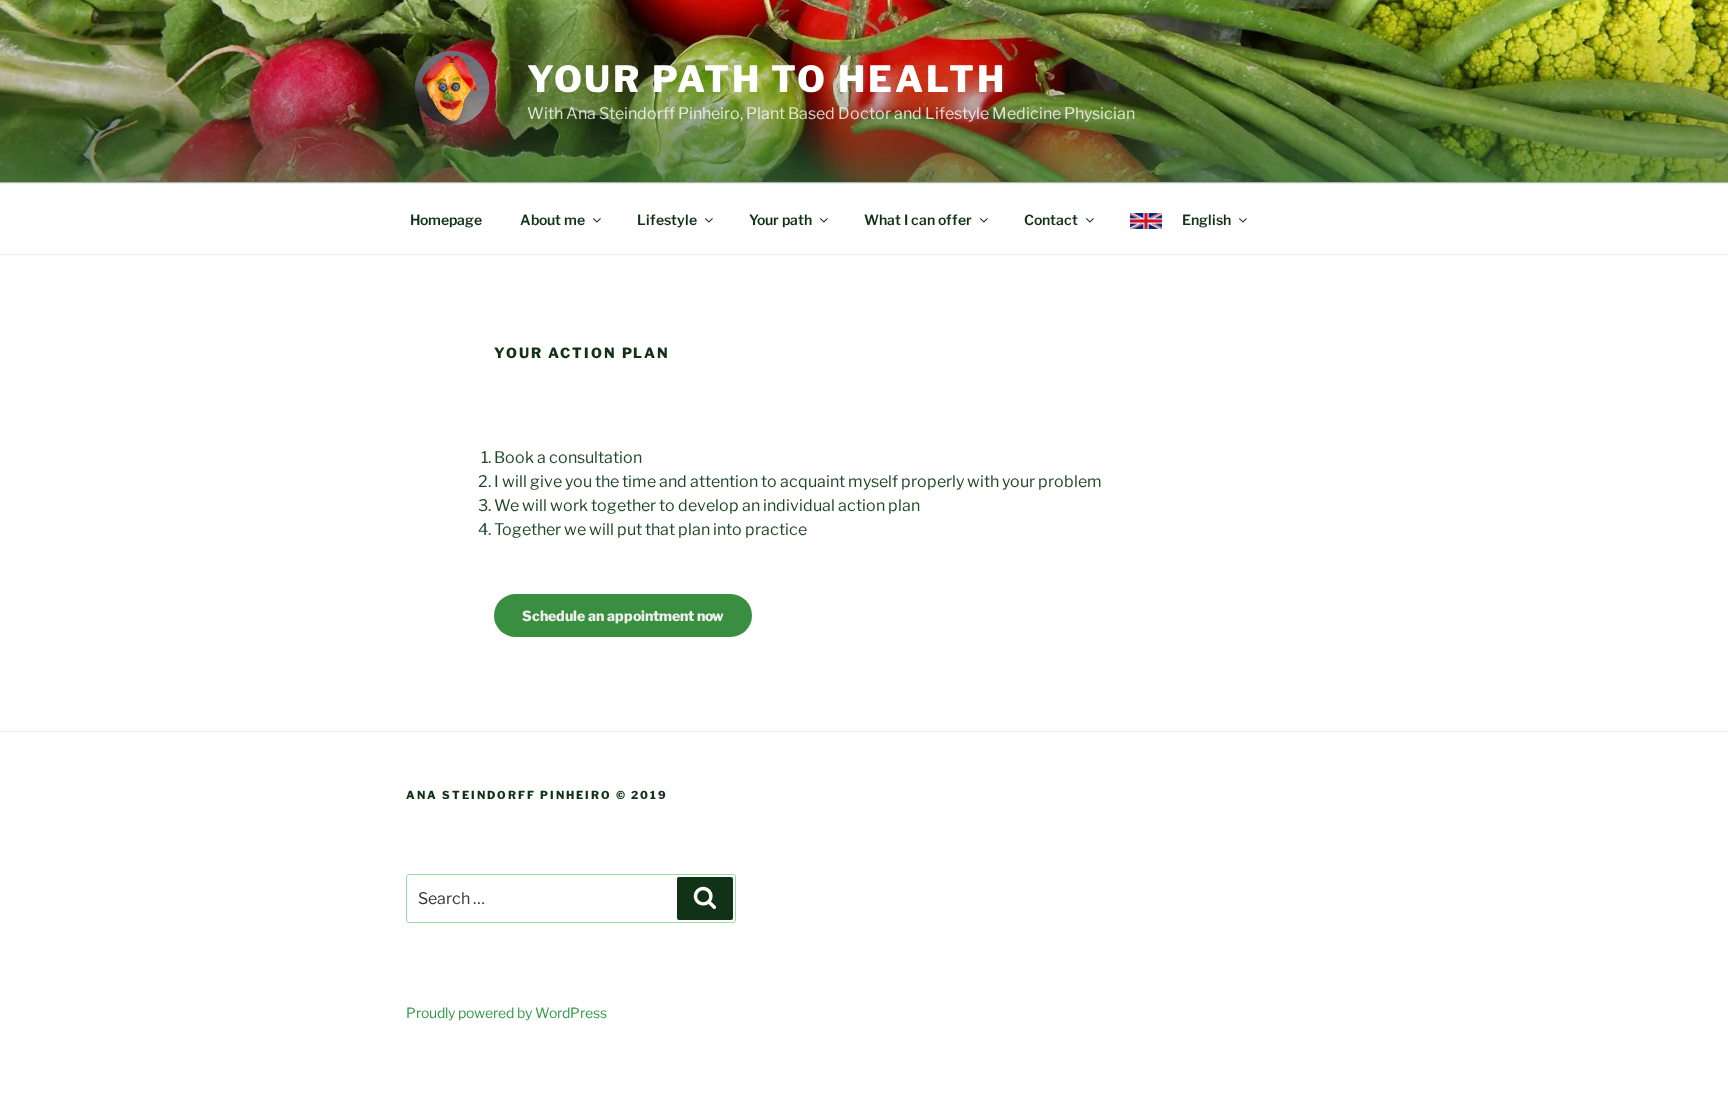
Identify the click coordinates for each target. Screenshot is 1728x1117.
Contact (1051, 219)
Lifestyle (667, 219)
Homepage (446, 219)
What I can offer (918, 219)
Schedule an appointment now (623, 615)
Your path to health (767, 79)
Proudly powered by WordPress (506, 1012)
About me (552, 219)
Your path (780, 219)
